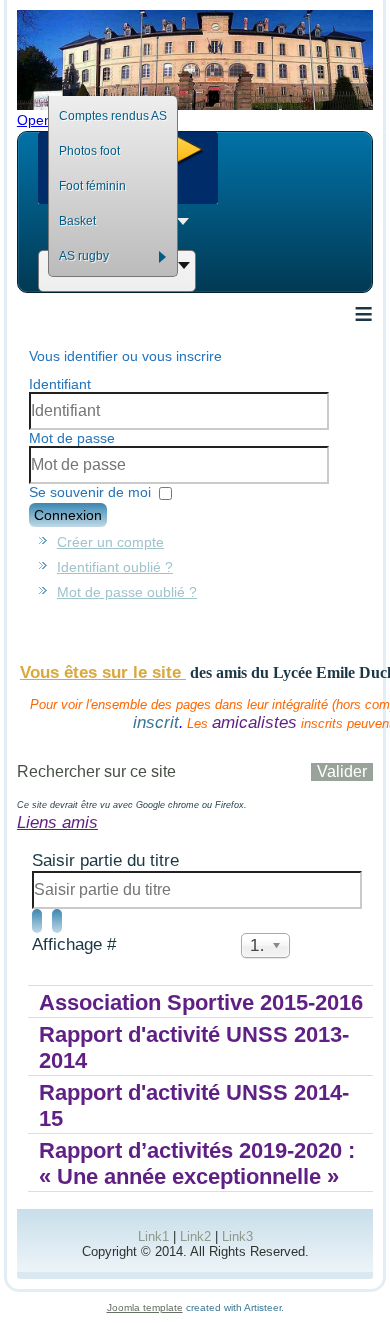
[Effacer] (57, 921)
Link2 (195, 1236)
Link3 (237, 1236)
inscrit (156, 722)
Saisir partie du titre (108, 860)
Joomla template (145, 1307)
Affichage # (74, 944)
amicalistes (254, 722)
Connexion (68, 515)
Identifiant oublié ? (115, 567)
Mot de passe (72, 438)
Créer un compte (110, 542)
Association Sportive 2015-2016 (201, 1002)
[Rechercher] (37, 921)
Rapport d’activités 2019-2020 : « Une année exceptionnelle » (197, 1163)
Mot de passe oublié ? (127, 592)
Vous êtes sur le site (103, 672)
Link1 (153, 1236)
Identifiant (60, 384)
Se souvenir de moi (90, 492)
